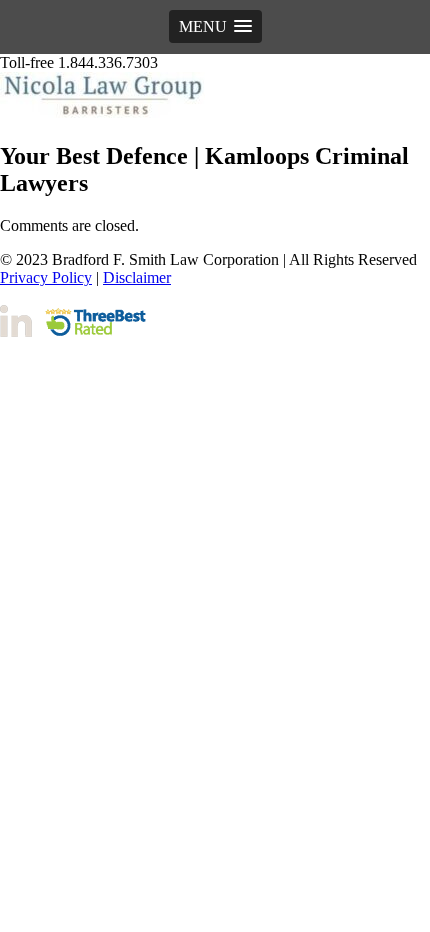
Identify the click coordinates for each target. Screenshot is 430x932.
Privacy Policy (46, 277)
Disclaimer (137, 277)
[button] (215, 26)
